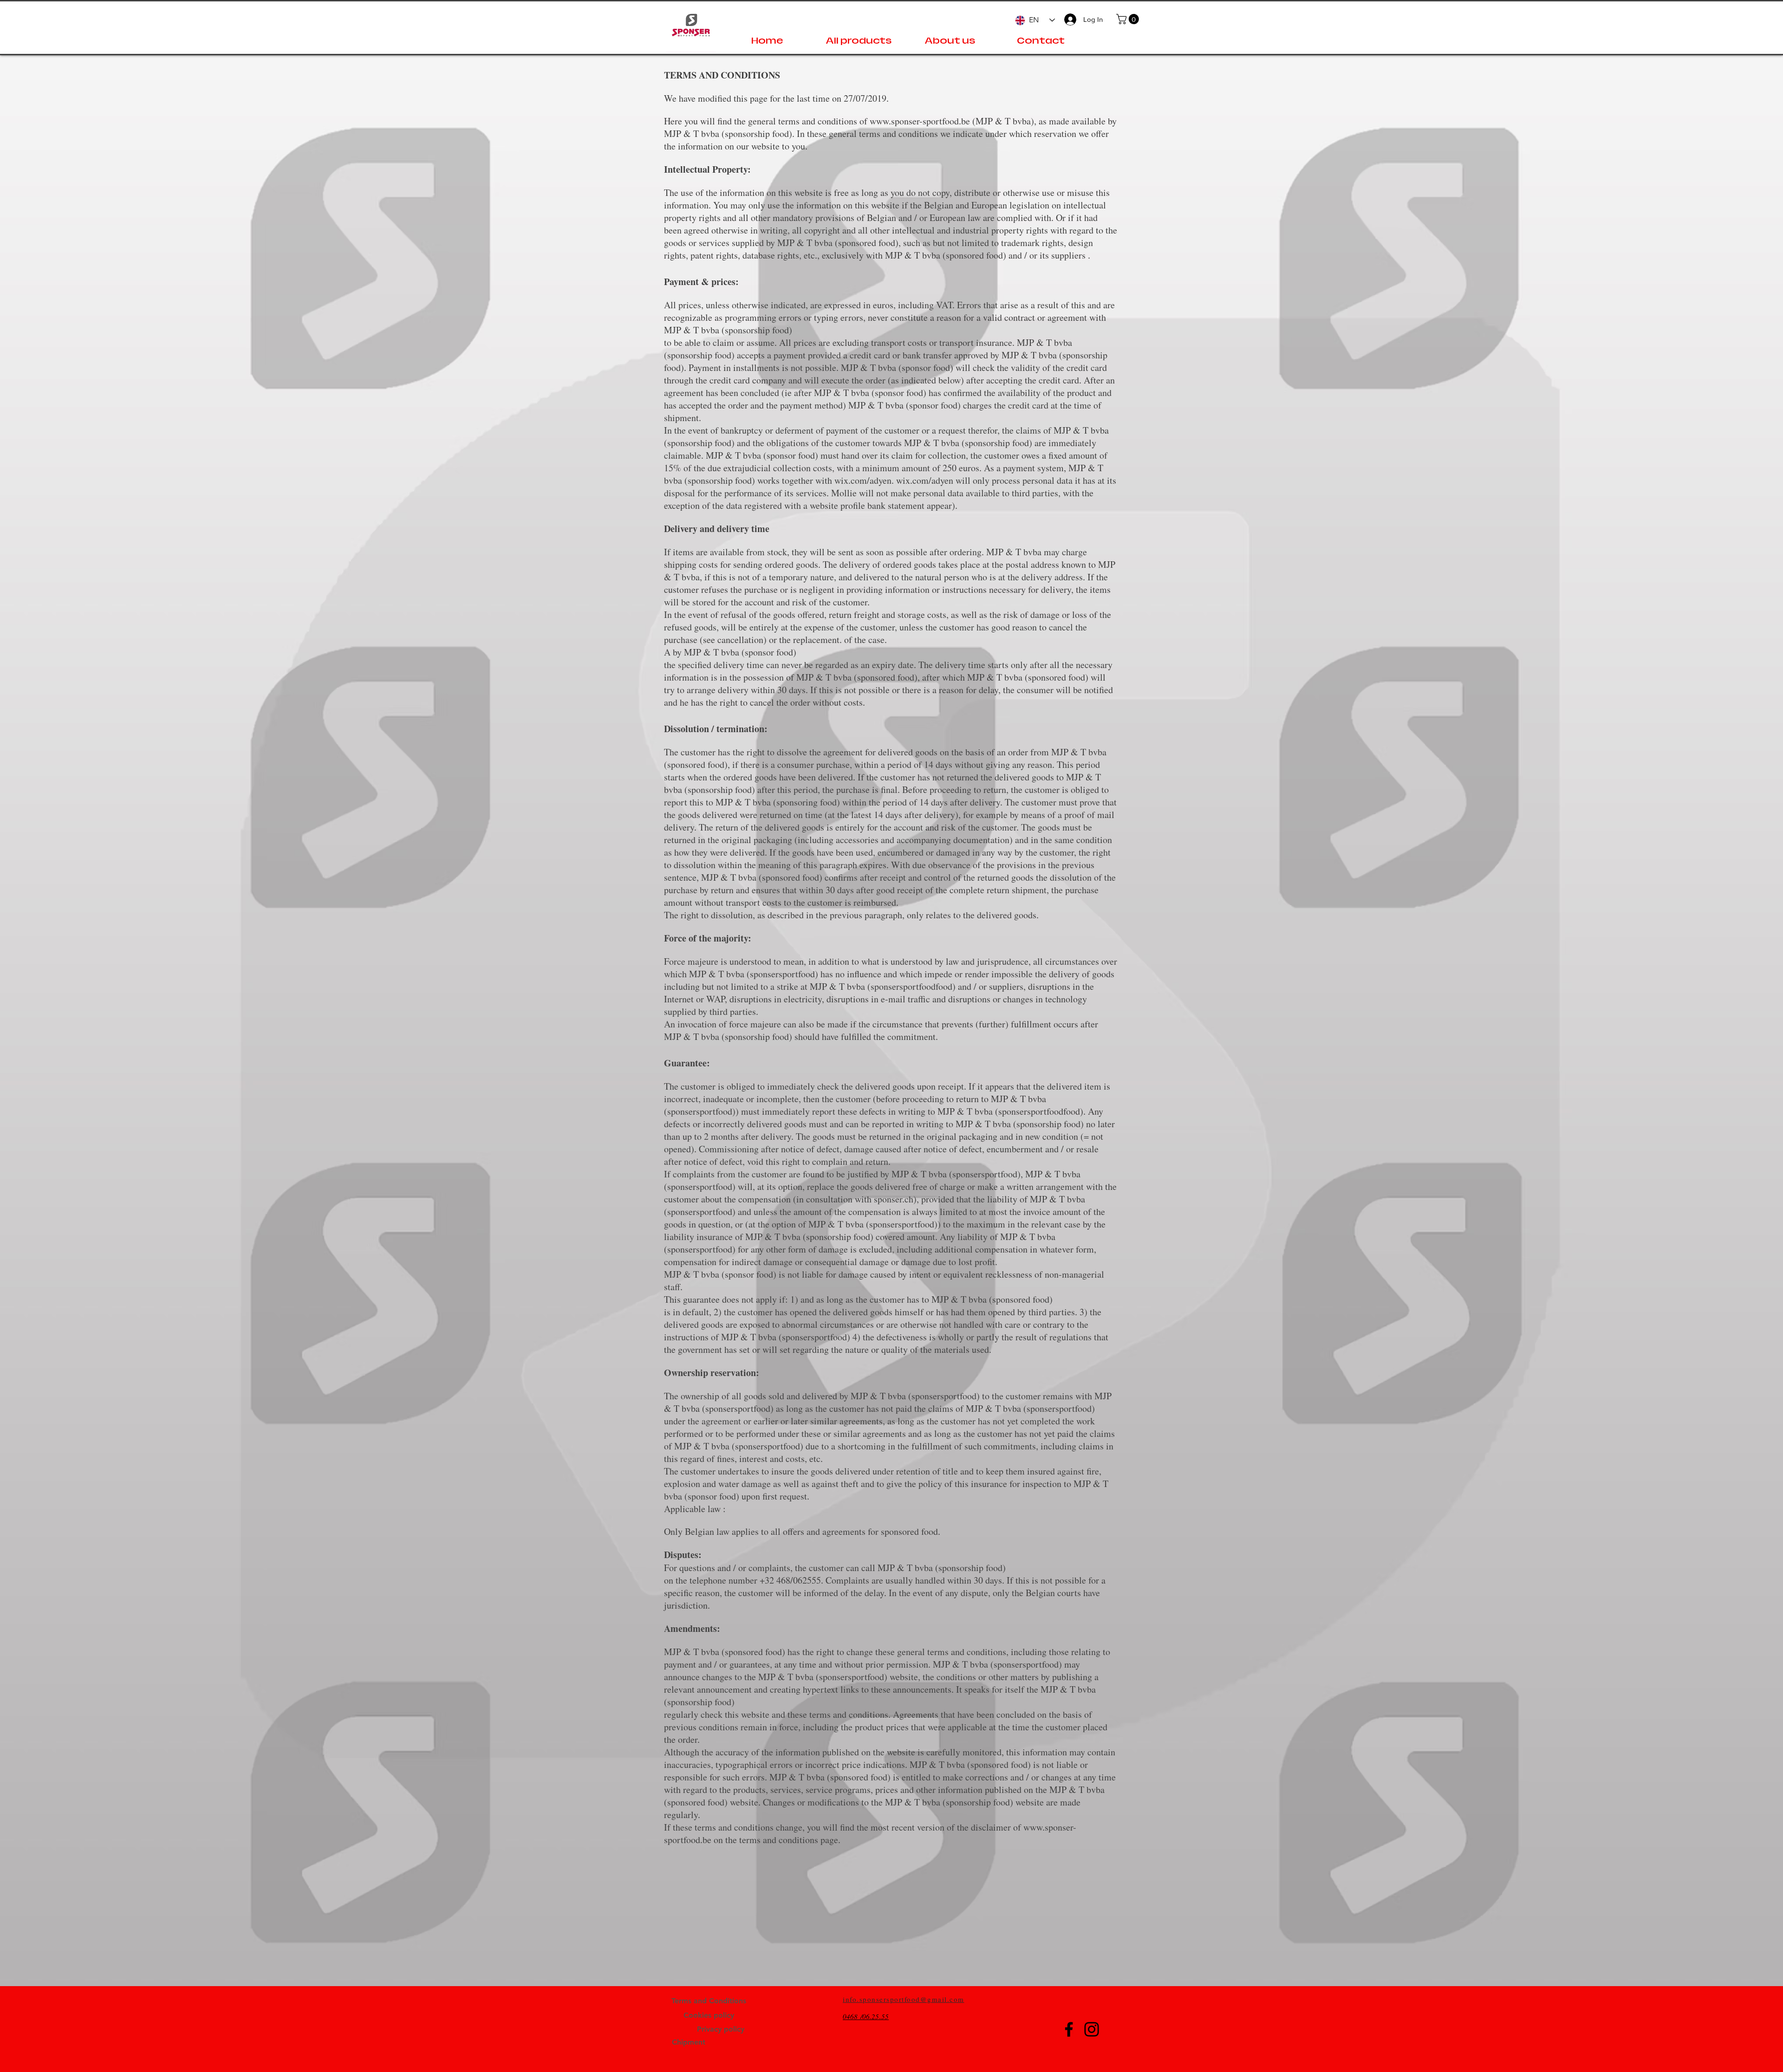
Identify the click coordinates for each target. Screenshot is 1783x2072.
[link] (1129, 19)
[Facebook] (1069, 2029)
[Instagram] (1092, 2029)
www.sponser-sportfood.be (920, 121)
